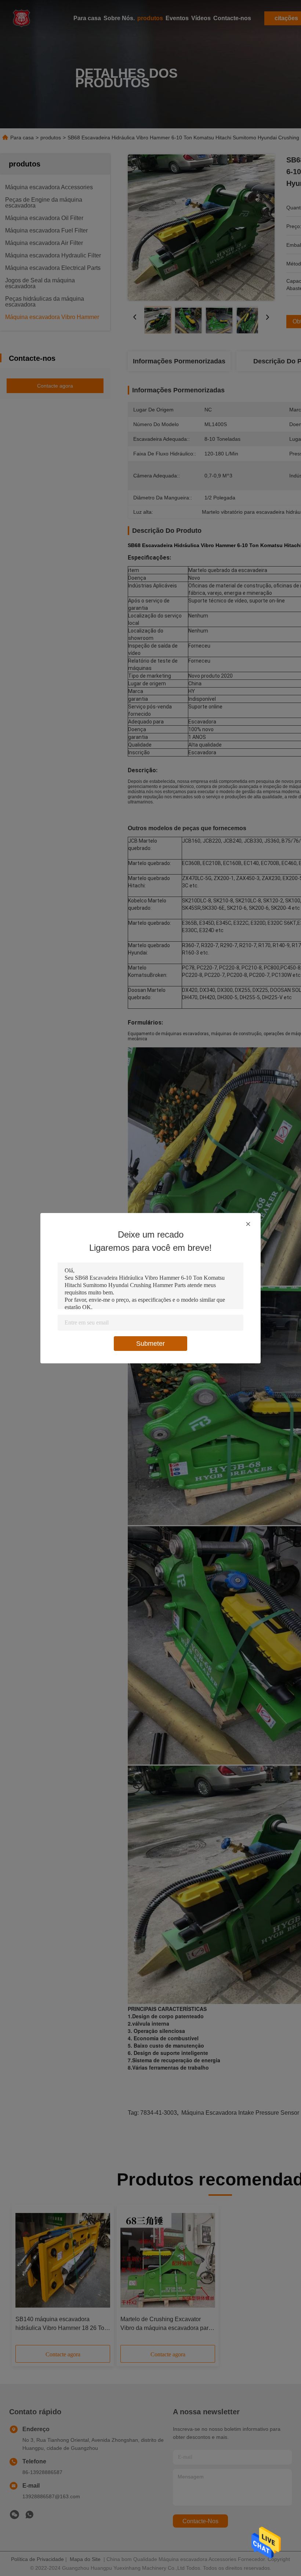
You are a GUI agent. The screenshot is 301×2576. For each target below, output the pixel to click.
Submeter (150, 1344)
